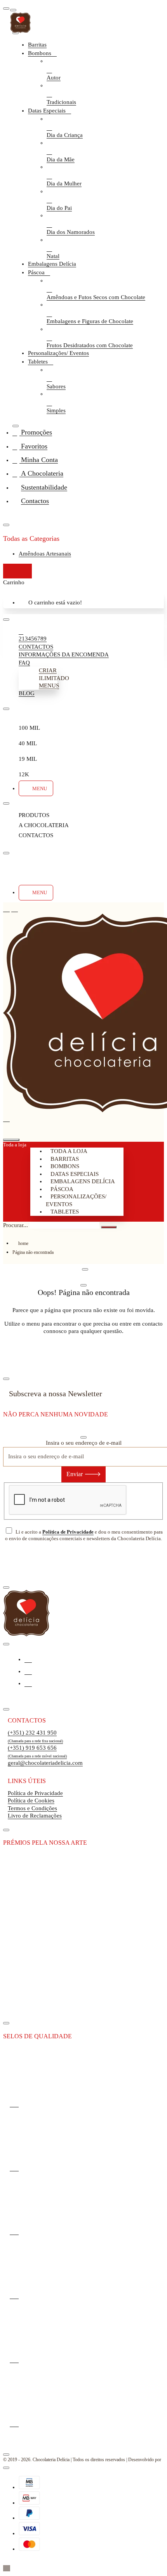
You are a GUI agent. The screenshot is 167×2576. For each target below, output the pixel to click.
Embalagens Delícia (83, 1181)
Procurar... (16, 1225)
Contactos (27, 1720)
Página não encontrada (33, 1252)
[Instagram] (28, 1671)
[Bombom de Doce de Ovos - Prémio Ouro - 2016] (28, 1953)
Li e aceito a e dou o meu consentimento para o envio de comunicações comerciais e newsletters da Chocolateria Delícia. (84, 1535)
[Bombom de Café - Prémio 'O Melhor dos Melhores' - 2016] (28, 1900)
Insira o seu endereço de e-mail (84, 1443)
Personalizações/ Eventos (76, 1200)
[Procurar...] (11, 1140)
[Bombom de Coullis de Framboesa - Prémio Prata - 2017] (28, 2006)
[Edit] (13, 10)
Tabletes (65, 1212)
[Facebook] (28, 1659)
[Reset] (17, 571)
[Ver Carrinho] (6, 1129)
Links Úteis (27, 1781)
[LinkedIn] (28, 1683)
